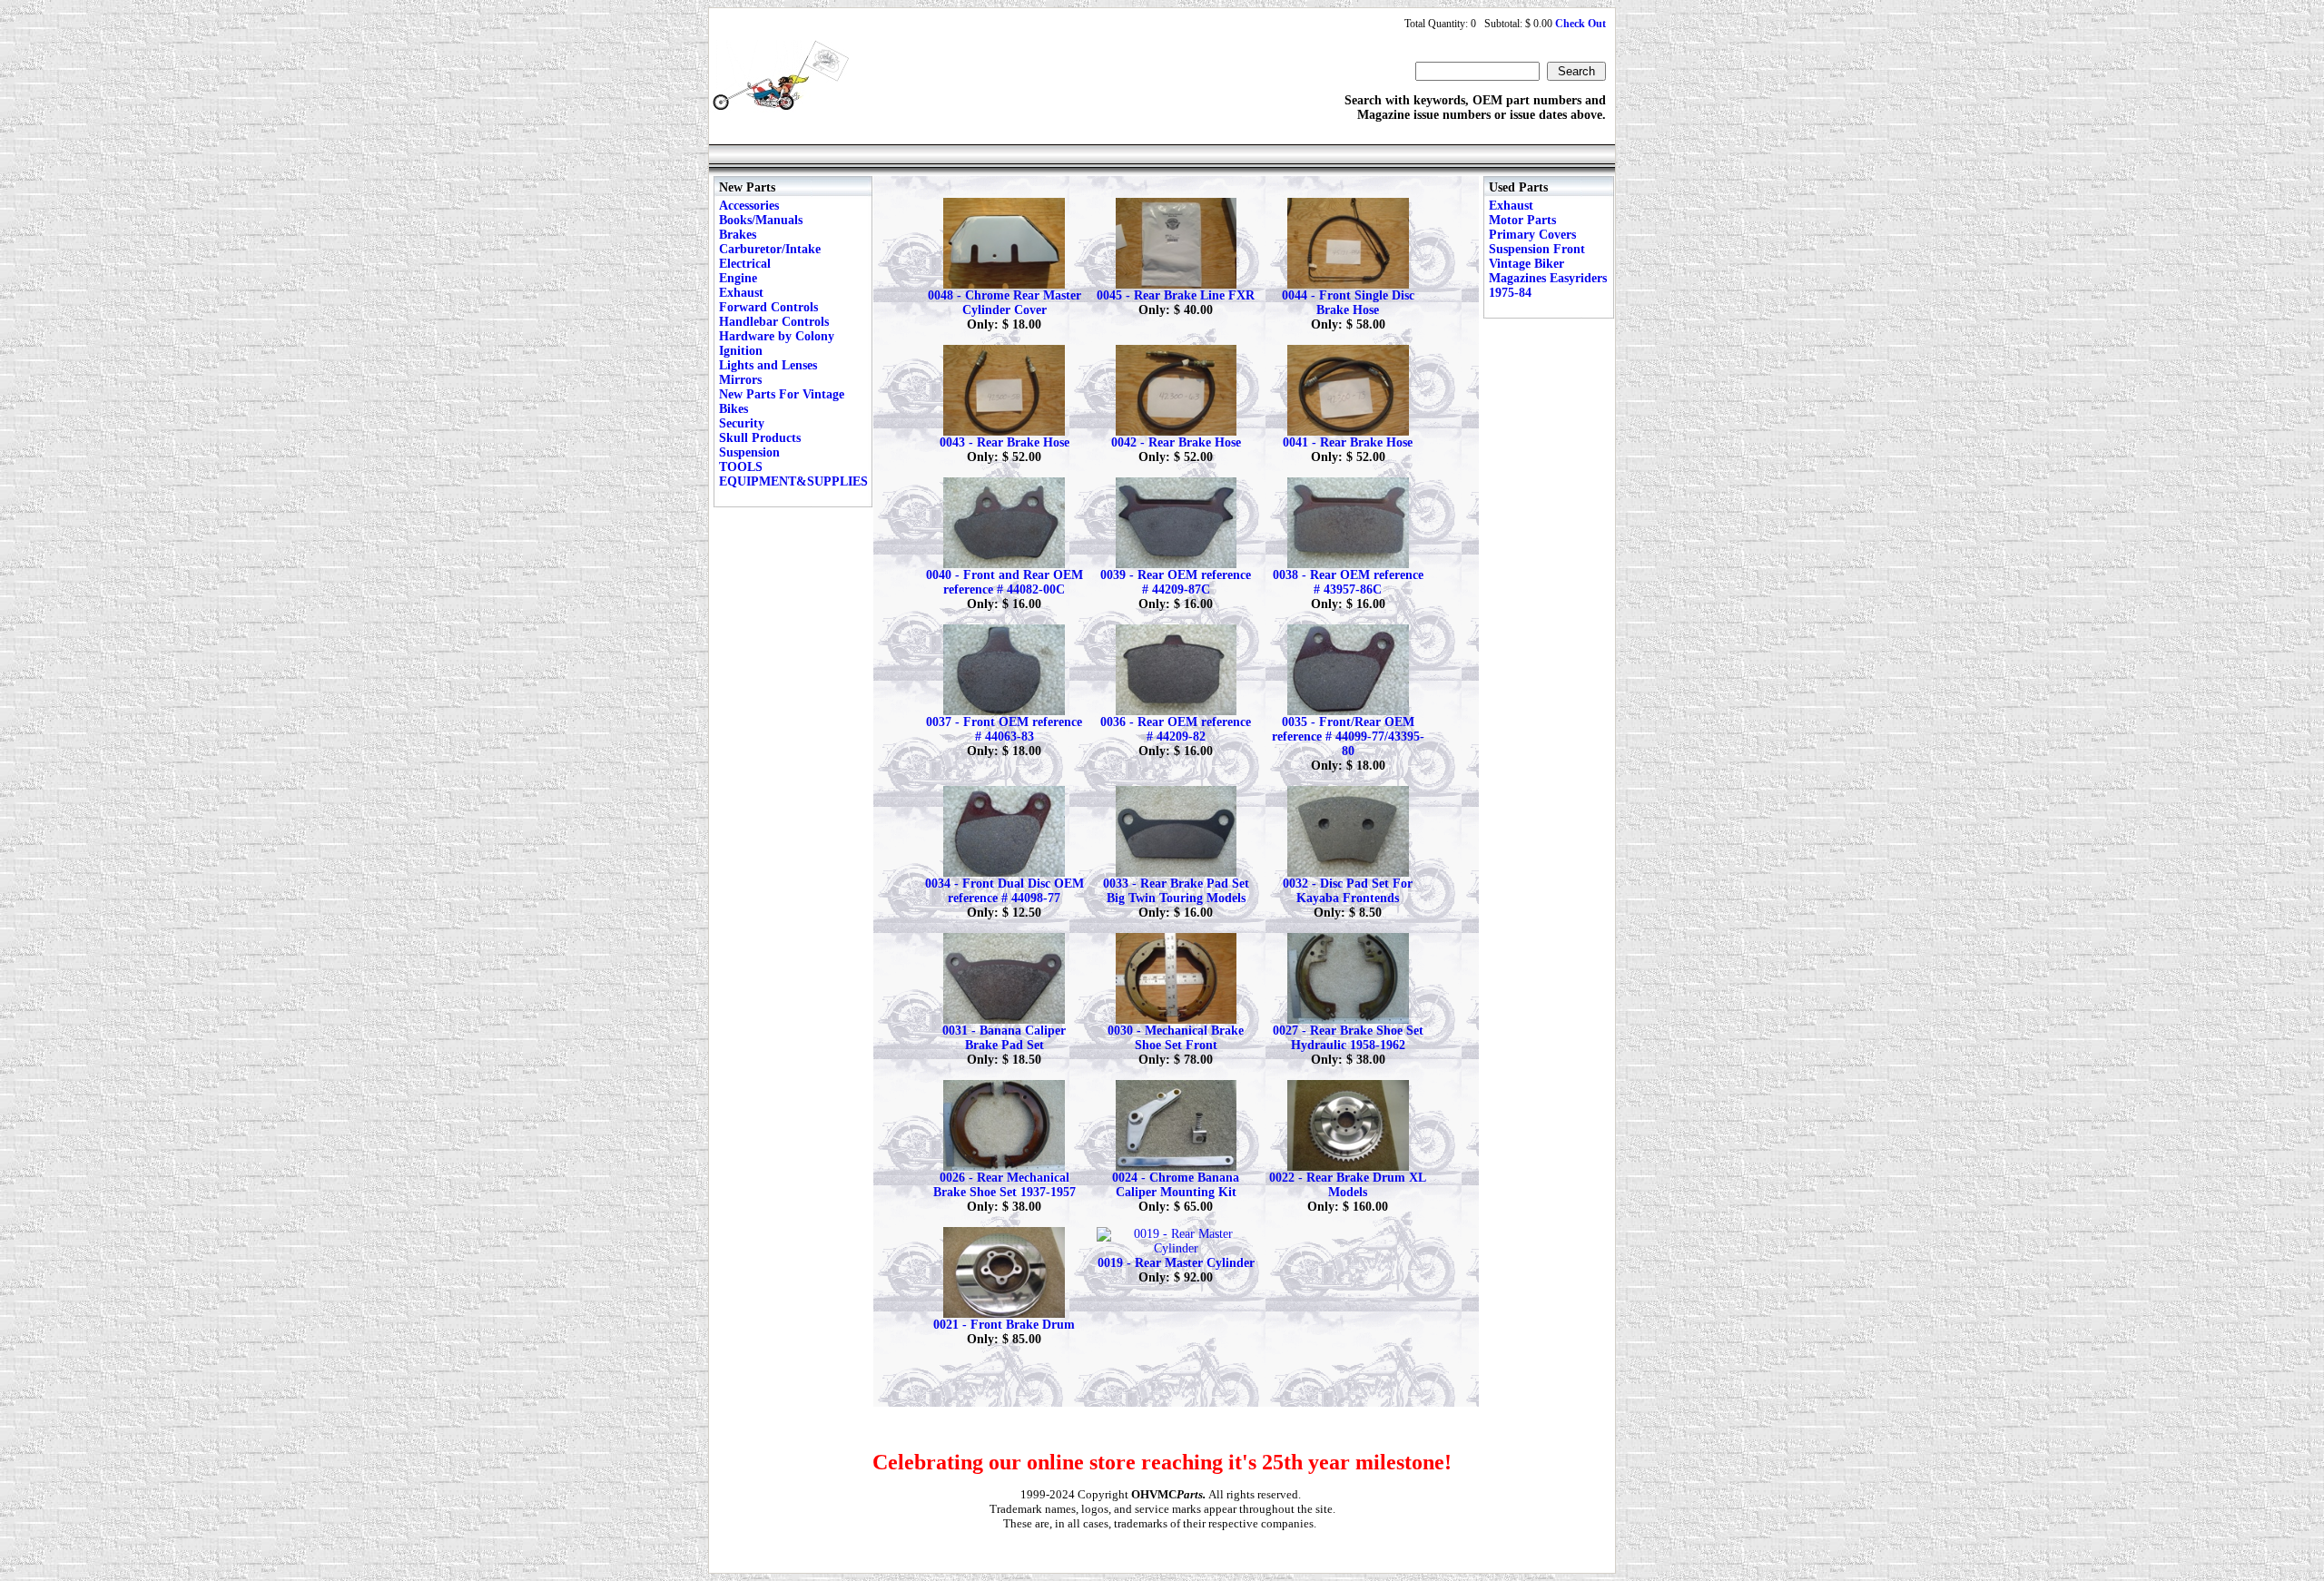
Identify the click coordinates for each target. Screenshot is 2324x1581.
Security (742, 423)
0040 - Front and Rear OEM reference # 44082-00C (1004, 582)
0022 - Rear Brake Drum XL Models (1348, 1185)
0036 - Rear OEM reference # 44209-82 (1176, 729)
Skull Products (760, 438)
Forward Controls (768, 307)
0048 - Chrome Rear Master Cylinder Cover (1004, 303)
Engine (738, 278)
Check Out (1581, 24)
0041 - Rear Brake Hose (1348, 442)
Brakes (738, 235)
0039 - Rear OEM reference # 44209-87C (1176, 582)
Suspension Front (1537, 249)
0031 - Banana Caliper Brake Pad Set (1004, 1038)
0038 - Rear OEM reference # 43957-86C (1348, 582)
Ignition (741, 351)
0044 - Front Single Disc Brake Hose (1348, 303)
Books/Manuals (761, 220)
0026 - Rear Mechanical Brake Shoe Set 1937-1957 (1004, 1185)
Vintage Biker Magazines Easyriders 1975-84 (1548, 278)
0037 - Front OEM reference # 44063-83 (1004, 729)
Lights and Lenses (768, 365)
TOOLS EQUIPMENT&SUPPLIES (793, 474)
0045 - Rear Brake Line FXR (1176, 295)
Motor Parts (1522, 220)
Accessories (749, 206)
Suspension (749, 452)
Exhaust (741, 293)
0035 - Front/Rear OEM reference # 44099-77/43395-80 (1348, 736)
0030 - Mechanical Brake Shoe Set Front (1176, 1038)
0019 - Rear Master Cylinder (1176, 1263)
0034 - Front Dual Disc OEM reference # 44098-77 (1004, 891)
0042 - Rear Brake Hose (1176, 442)
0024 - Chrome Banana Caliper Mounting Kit (1176, 1185)
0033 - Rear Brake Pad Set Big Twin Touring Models (1176, 891)
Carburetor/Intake (770, 249)
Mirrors (740, 380)
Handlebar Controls (774, 322)
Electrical (745, 264)
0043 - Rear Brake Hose (1004, 442)
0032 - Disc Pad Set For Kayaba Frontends (1348, 891)
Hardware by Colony (777, 336)
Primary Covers (1532, 235)
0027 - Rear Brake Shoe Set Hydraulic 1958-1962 (1348, 1038)
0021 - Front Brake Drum (1004, 1325)
